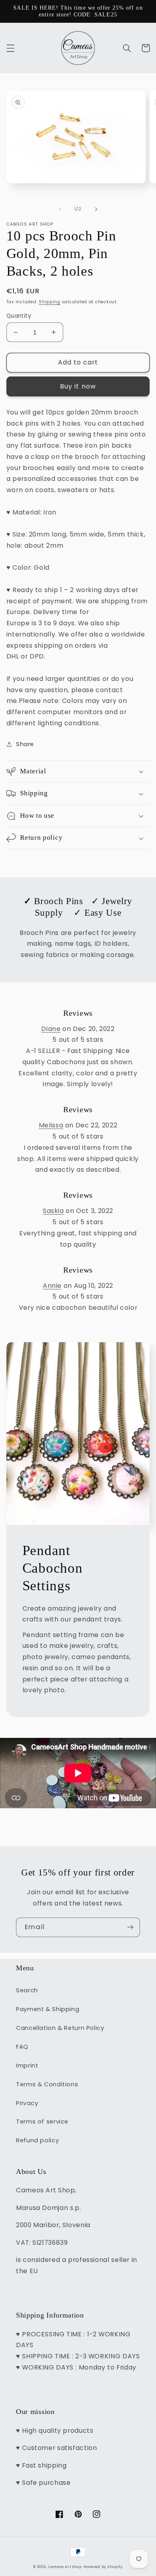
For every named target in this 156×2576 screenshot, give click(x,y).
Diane (51, 1029)
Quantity (19, 316)
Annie (52, 1286)
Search (27, 1990)
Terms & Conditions (47, 2084)
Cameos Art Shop (65, 2567)
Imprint (27, 2066)
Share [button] (25, 744)
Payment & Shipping (48, 2009)
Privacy (27, 2103)
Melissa (51, 1125)
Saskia (53, 1211)
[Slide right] (96, 209)
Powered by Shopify (103, 2567)
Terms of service (42, 2122)
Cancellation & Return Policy (60, 2028)
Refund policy (37, 2140)
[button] (10, 48)
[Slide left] (60, 209)
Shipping (50, 302)
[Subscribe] (130, 1927)
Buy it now (78, 386)
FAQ (22, 2047)
